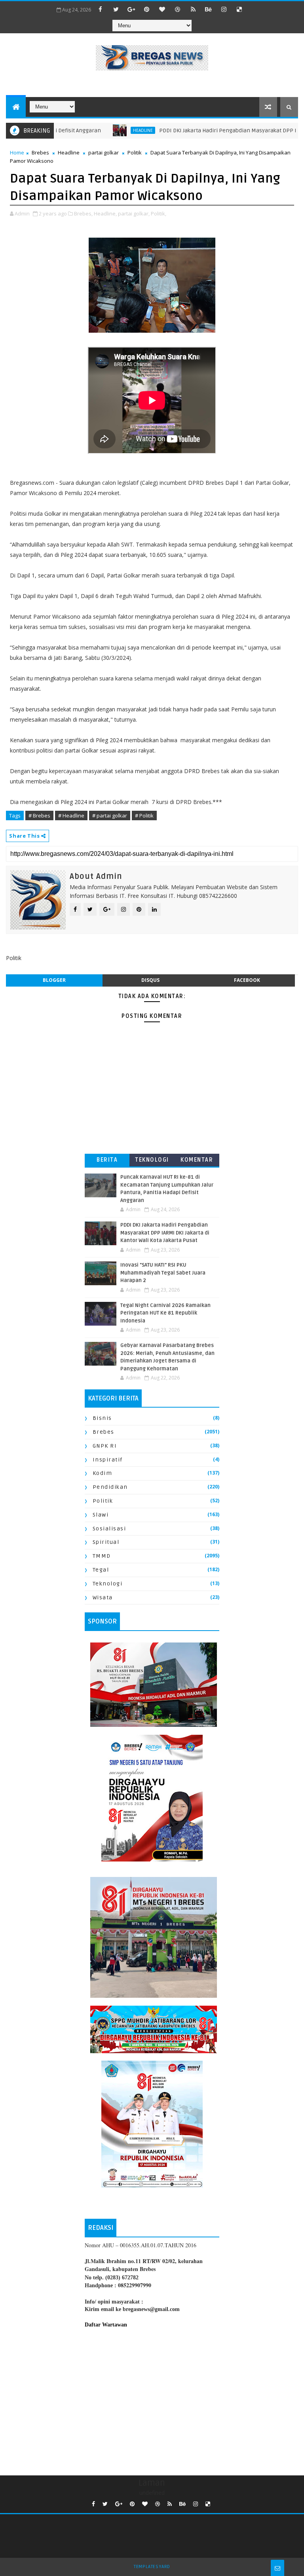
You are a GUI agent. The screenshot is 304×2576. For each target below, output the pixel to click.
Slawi (101, 1515)
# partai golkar (110, 815)
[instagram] (224, 9)
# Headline (71, 815)
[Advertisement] (152, 2400)
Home (17, 152)
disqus (150, 980)
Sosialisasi (109, 1529)
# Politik (144, 815)
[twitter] (116, 9)
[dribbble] (178, 9)
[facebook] (101, 9)
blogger (54, 980)
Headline (69, 152)
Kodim (103, 1473)
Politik (135, 152)
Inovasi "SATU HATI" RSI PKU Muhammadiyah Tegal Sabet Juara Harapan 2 (163, 1273)
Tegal (101, 1570)
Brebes (40, 152)
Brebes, (83, 213)
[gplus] (131, 9)
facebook (247, 980)
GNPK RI (105, 1446)
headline (111, 130)
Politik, (159, 213)
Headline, (105, 213)
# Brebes (39, 815)
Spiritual (106, 1542)
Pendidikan (110, 1487)
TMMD (102, 1556)
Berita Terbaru (107, 1161)
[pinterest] (147, 9)
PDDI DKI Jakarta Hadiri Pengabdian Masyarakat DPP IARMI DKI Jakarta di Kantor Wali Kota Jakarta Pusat (165, 1233)
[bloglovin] (162, 9)
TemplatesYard (152, 2567)
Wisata (103, 1598)
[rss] (193, 9)
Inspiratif (108, 1460)
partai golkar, (134, 213)
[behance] (209, 9)
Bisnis (102, 1418)
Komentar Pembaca (197, 1161)
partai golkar (104, 152)
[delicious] (239, 9)
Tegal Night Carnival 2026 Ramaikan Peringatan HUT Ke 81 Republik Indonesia (165, 1313)
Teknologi (152, 1160)
